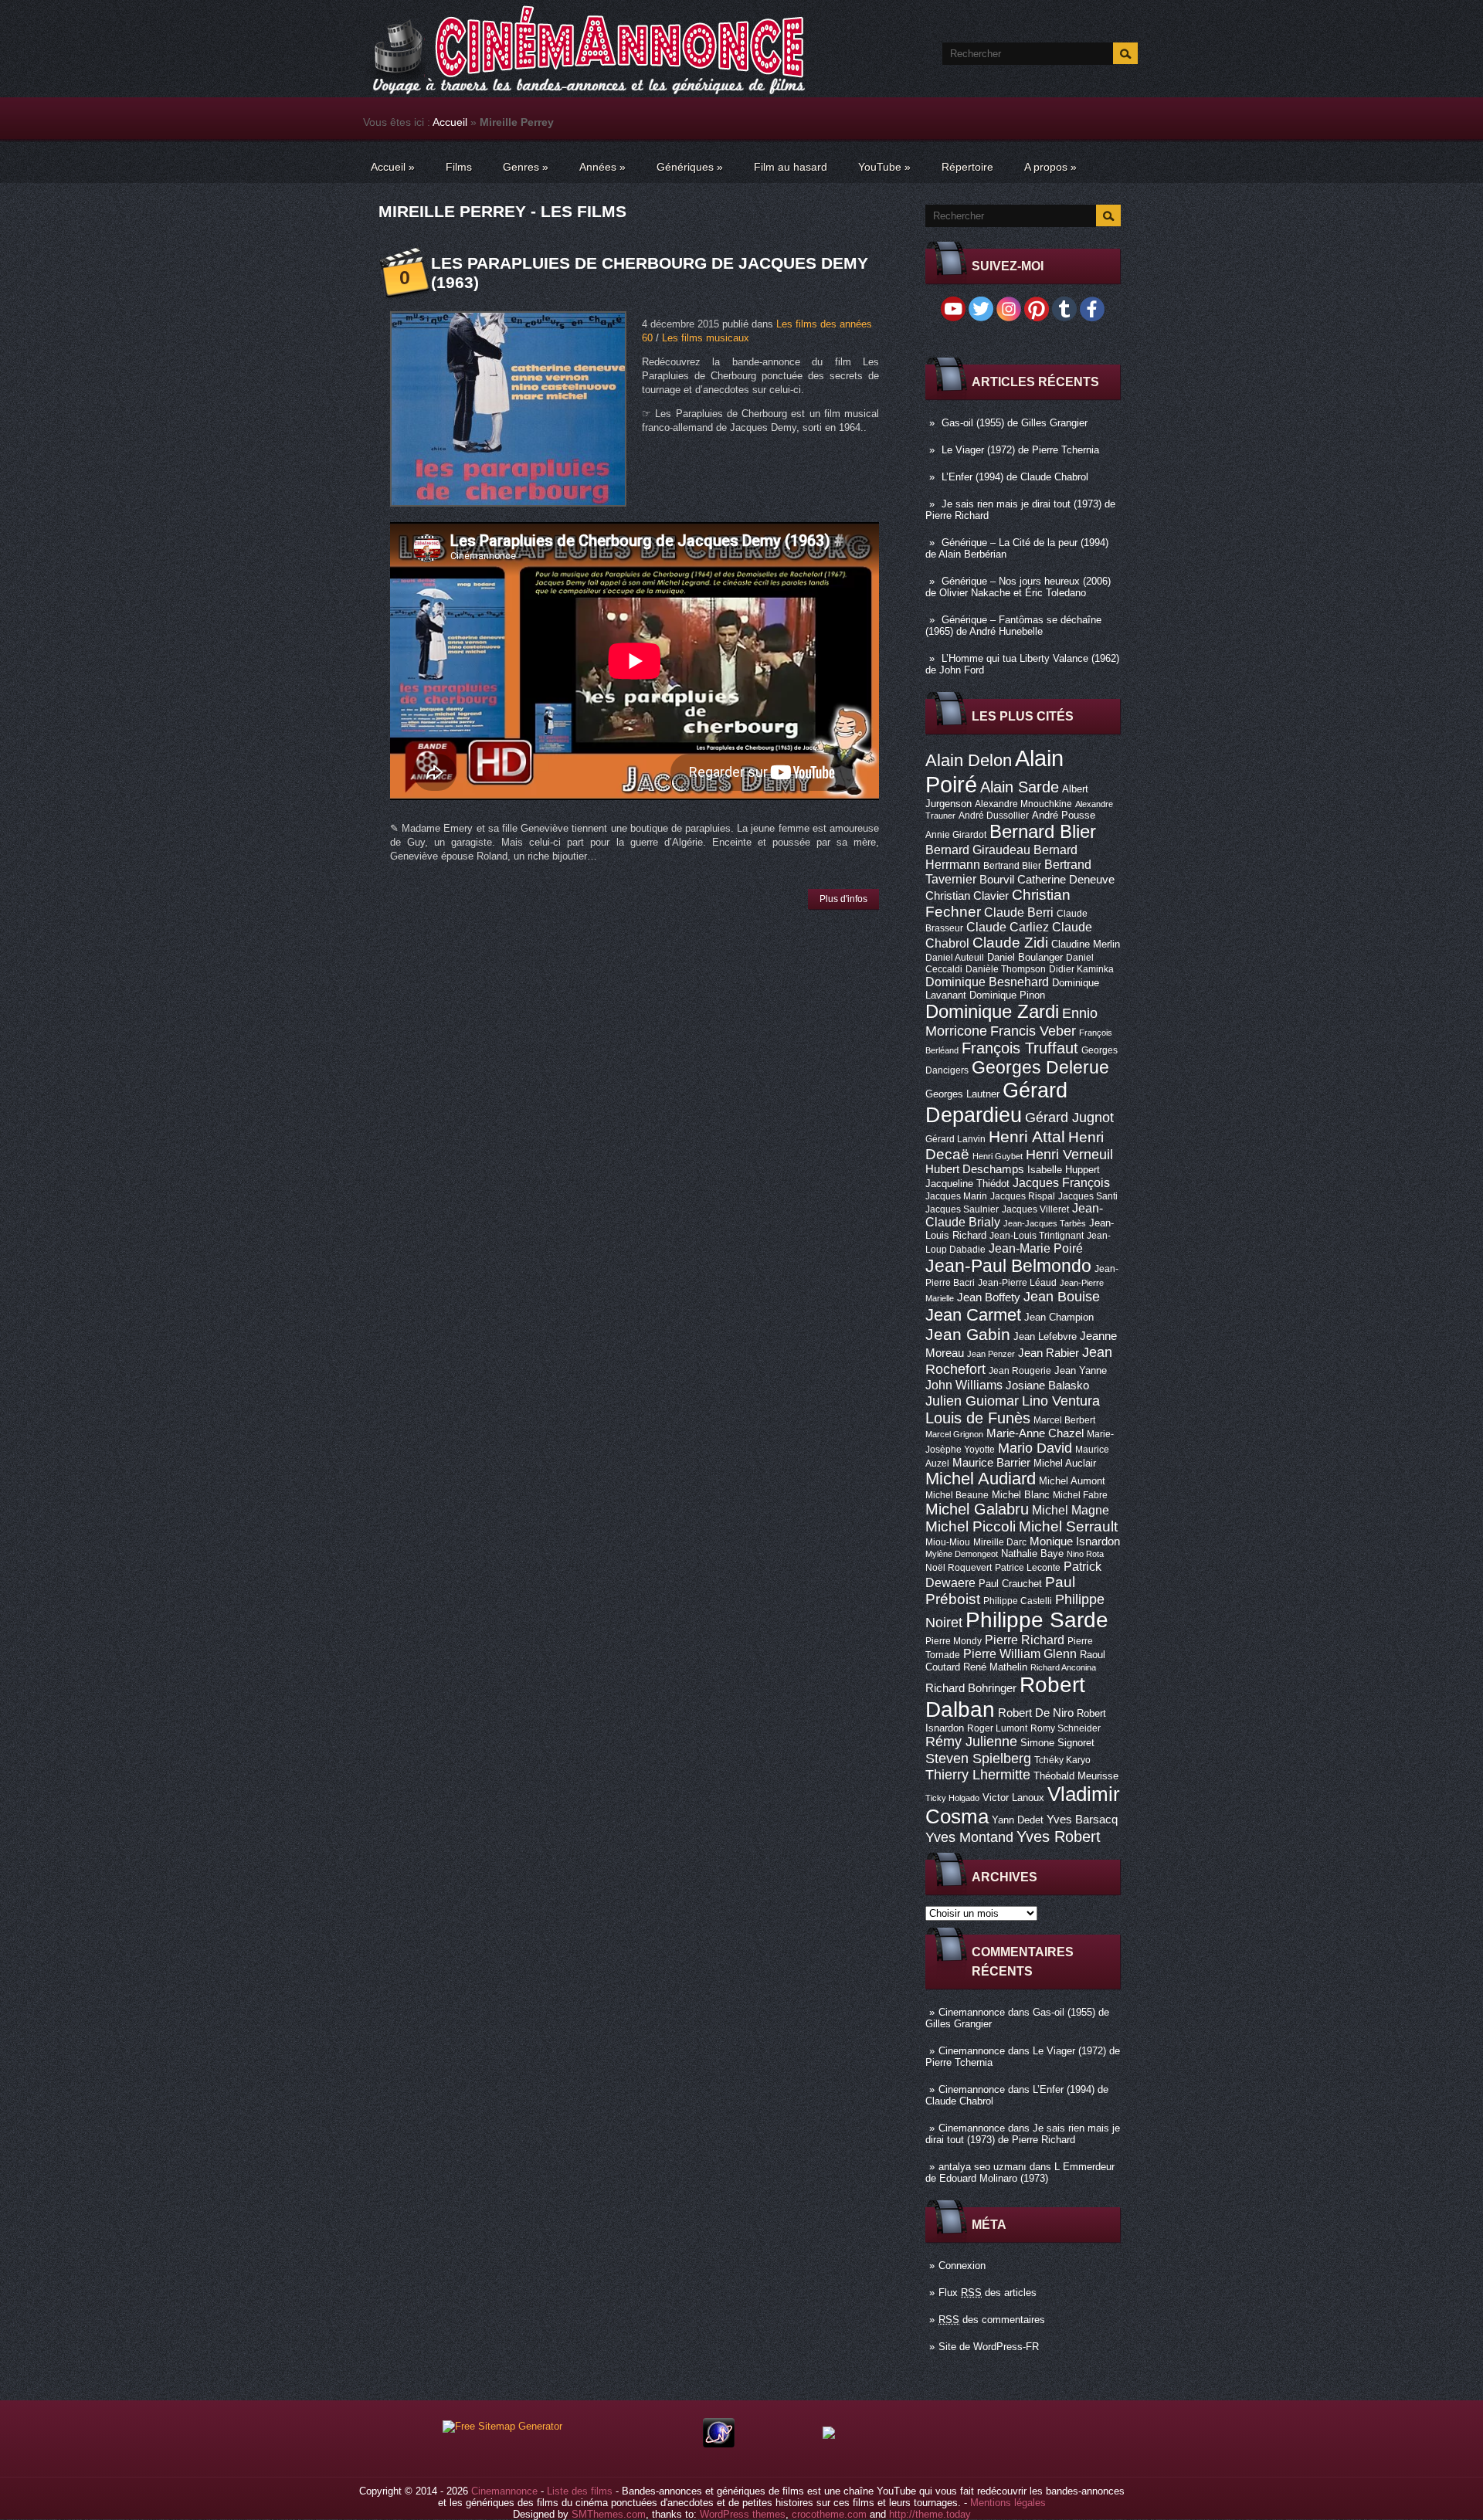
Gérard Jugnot (1069, 1118)
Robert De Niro (1036, 1713)
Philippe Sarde (1037, 1620)
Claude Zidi (1010, 943)
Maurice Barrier (991, 1463)
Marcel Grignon (954, 1434)
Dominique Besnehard (987, 982)
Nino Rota (1085, 1554)
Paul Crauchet (1010, 1584)
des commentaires (992, 2320)
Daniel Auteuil (955, 958)
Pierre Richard (1025, 1640)
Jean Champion (1059, 1317)
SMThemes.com (609, 2514)
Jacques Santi (1088, 1196)
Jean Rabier (1049, 1353)
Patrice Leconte (1028, 1568)
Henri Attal (1027, 1136)
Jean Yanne (1081, 1370)
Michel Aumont (1072, 1481)
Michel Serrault (1068, 1526)
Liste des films (580, 2491)
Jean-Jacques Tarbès (1045, 1223)
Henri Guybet (998, 1156)
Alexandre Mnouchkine (1023, 804)
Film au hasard (791, 167)
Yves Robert (1059, 1837)
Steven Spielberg (978, 1758)
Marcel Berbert (1064, 1420)
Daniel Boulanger (1025, 957)
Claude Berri (1019, 912)
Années (602, 167)
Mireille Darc (1000, 1542)
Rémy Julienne (971, 1742)
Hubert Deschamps (975, 1169)
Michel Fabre (1080, 1495)
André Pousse (1064, 815)
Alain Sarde (1020, 787)
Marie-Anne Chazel (1035, 1433)
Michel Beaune (957, 1495)
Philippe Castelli (1018, 1601)
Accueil (450, 122)
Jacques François (1061, 1182)
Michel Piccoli (971, 1526)
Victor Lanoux (1013, 1798)
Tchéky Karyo (1062, 1760)
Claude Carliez (1008, 927)
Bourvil (997, 880)
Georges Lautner (962, 1094)
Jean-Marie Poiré (1036, 1248)
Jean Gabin (968, 1334)
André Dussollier (994, 816)
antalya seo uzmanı (982, 2167)
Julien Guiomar (972, 1401)
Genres (526, 167)
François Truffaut (1020, 1048)
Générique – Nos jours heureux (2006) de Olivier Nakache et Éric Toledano (1018, 587)
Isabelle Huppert (1064, 1170)
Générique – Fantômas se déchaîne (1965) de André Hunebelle (1013, 626)
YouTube (884, 167)
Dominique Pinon (1007, 995)
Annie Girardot (956, 835)
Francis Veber (1033, 1031)
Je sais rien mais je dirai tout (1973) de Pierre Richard (1023, 2134)
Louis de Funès (978, 1418)
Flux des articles (988, 2293)
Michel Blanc (1021, 1495)
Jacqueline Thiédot (967, 1184)
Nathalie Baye (1032, 1553)
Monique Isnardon (1075, 1542)
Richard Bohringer (971, 1688)
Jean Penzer (991, 1354)
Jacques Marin (956, 1196)
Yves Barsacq (1082, 1820)
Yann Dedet (1018, 1820)
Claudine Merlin (1086, 944)
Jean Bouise (1062, 1296)
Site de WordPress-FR (989, 2347)
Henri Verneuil (1069, 1155)
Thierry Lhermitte (978, 1775)
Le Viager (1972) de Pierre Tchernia (1020, 450)
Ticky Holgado (952, 1798)
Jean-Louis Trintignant (1037, 1236)
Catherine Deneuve (1066, 880)
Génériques (690, 167)
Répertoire (967, 167)
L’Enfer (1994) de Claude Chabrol (1015, 477)
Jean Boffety (989, 1297)
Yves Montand (969, 1837)
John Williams (964, 1385)
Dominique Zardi (992, 1011)
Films (459, 167)
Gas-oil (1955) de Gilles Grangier (1015, 423)
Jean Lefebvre (1045, 1336)
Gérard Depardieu (996, 1102)
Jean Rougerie (1020, 1371)
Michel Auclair (1065, 1463)
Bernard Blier (1043, 831)
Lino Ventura (1061, 1401)
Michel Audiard (981, 1479)
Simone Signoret (1057, 1743)
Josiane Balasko (1047, 1385)
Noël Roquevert (959, 1568)
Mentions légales (1008, 2503)
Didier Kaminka (1081, 969)
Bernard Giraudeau (978, 850)
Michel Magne (1071, 1510)
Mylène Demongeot (962, 1554)
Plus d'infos (843, 899)
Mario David (1035, 1448)
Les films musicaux (706, 338)
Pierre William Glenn (1020, 1654)
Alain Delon (969, 760)
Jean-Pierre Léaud (1017, 1283)
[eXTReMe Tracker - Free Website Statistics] (719, 2444)
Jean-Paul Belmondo (1008, 1266)
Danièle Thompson (1006, 969)
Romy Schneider (1066, 1728)
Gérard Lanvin (955, 1139)
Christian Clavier (967, 896)
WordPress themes (743, 2514)
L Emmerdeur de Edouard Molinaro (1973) (1020, 2172)
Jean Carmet (973, 1315)
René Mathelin (995, 1667)
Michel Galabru (977, 1509)
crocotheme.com (829, 2514)
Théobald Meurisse (1076, 1776)
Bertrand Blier (1012, 866)
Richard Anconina (1063, 1667)
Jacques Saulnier (962, 1209)
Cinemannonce (972, 2012)
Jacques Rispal (1023, 1196)
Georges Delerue (1040, 1067)
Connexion (962, 2266)
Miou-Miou (948, 1542)
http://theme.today (930, 2514)
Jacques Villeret (1035, 1209)
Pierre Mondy (954, 1641)
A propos (1050, 167)
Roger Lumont (997, 1728)
